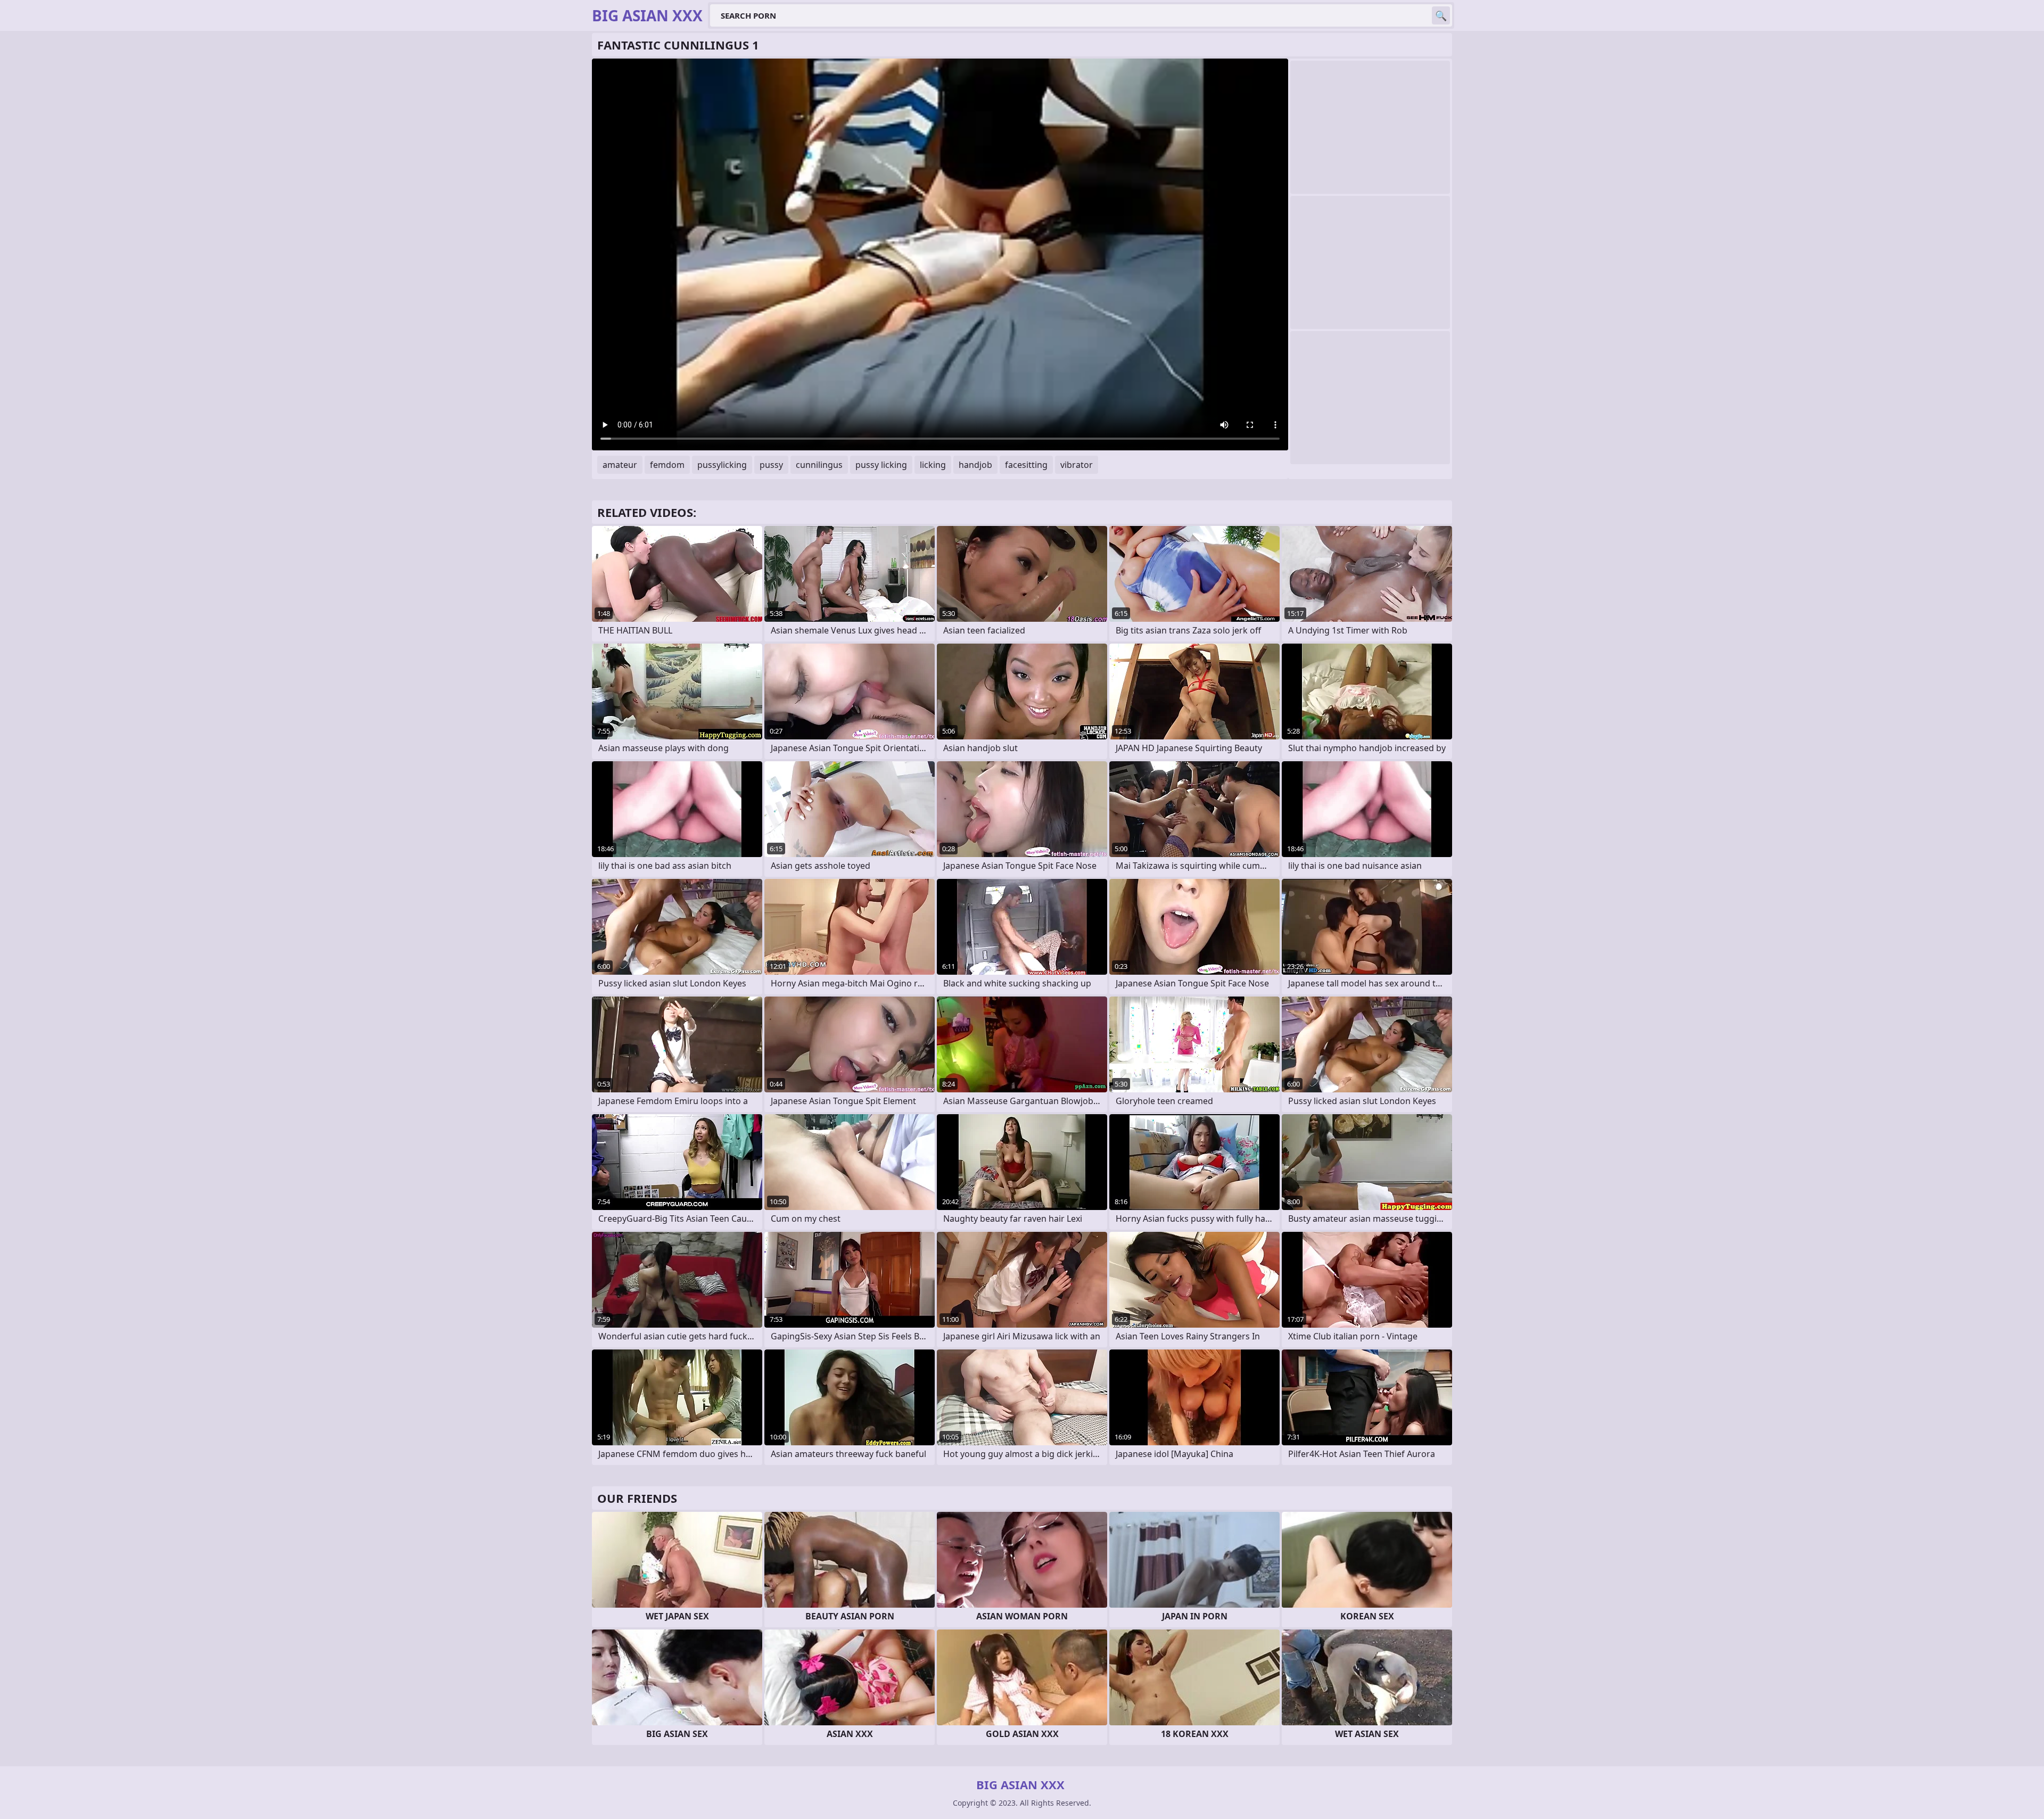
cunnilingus (819, 465)
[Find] (1441, 15)
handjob (975, 465)
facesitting (1026, 465)
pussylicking (722, 465)
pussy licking (881, 465)
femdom (667, 465)
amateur (620, 465)
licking (933, 465)
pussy (771, 465)
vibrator (1077, 465)
